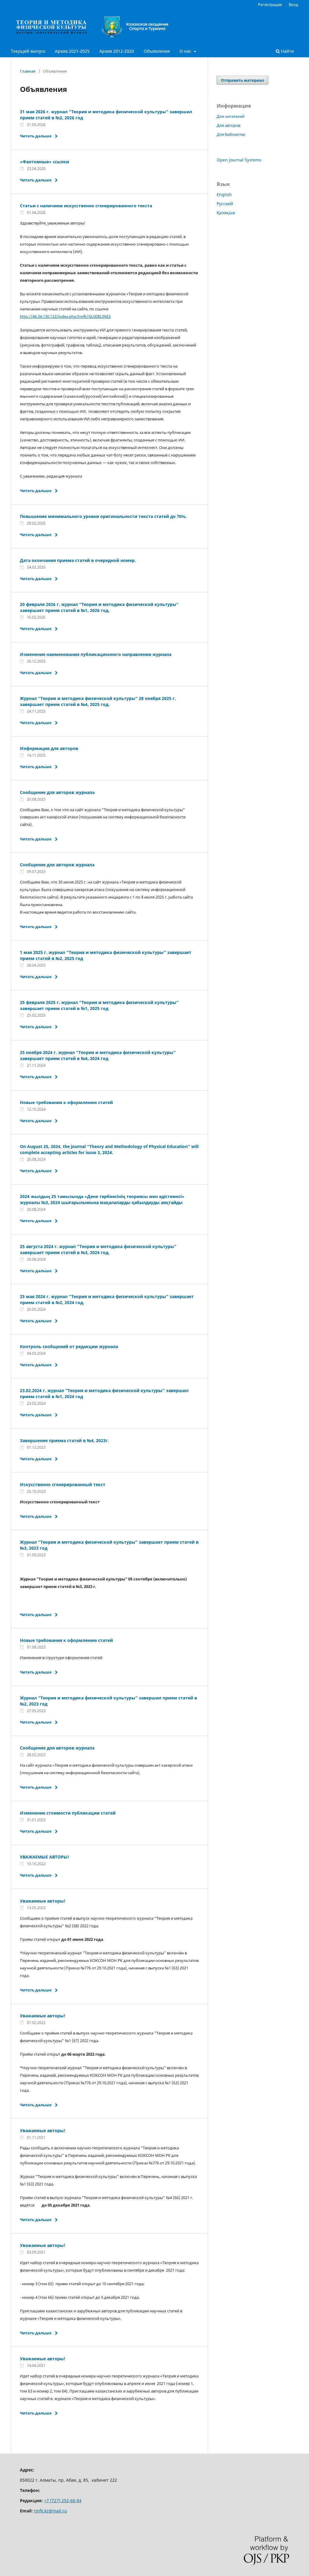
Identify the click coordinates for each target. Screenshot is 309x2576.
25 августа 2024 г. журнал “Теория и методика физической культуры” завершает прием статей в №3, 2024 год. (98, 1249)
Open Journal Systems (239, 160)
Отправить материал (242, 80)
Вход (293, 5)
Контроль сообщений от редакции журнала (69, 1346)
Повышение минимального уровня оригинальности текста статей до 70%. (103, 516)
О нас (186, 51)
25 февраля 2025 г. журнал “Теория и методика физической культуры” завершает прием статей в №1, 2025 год (99, 1005)
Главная (28, 71)
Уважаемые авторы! (43, 1901)
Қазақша (226, 213)
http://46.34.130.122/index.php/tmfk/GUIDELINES (65, 316)
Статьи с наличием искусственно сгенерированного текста (86, 206)
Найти (287, 51)
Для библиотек (231, 134)
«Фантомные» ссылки (45, 162)
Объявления (157, 51)
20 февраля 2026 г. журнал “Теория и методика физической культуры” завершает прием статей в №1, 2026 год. (99, 607)
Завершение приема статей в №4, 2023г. (64, 1440)
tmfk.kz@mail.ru (51, 2511)
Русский (225, 204)
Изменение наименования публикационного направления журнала (96, 654)
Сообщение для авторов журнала (57, 792)
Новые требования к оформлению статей (66, 1102)
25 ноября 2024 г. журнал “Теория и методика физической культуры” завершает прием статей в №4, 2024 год (98, 1055)
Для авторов (228, 125)
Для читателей (231, 116)
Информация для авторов (49, 748)
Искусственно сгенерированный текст (63, 1484)
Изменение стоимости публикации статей (68, 1813)
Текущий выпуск (28, 51)
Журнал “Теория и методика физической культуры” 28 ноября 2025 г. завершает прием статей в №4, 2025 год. (98, 701)
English (224, 195)
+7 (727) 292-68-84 (63, 2501)
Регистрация (270, 5)
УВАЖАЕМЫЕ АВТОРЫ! (45, 1857)
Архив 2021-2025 (72, 51)
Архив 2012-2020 (117, 51)
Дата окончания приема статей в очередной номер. (78, 560)
